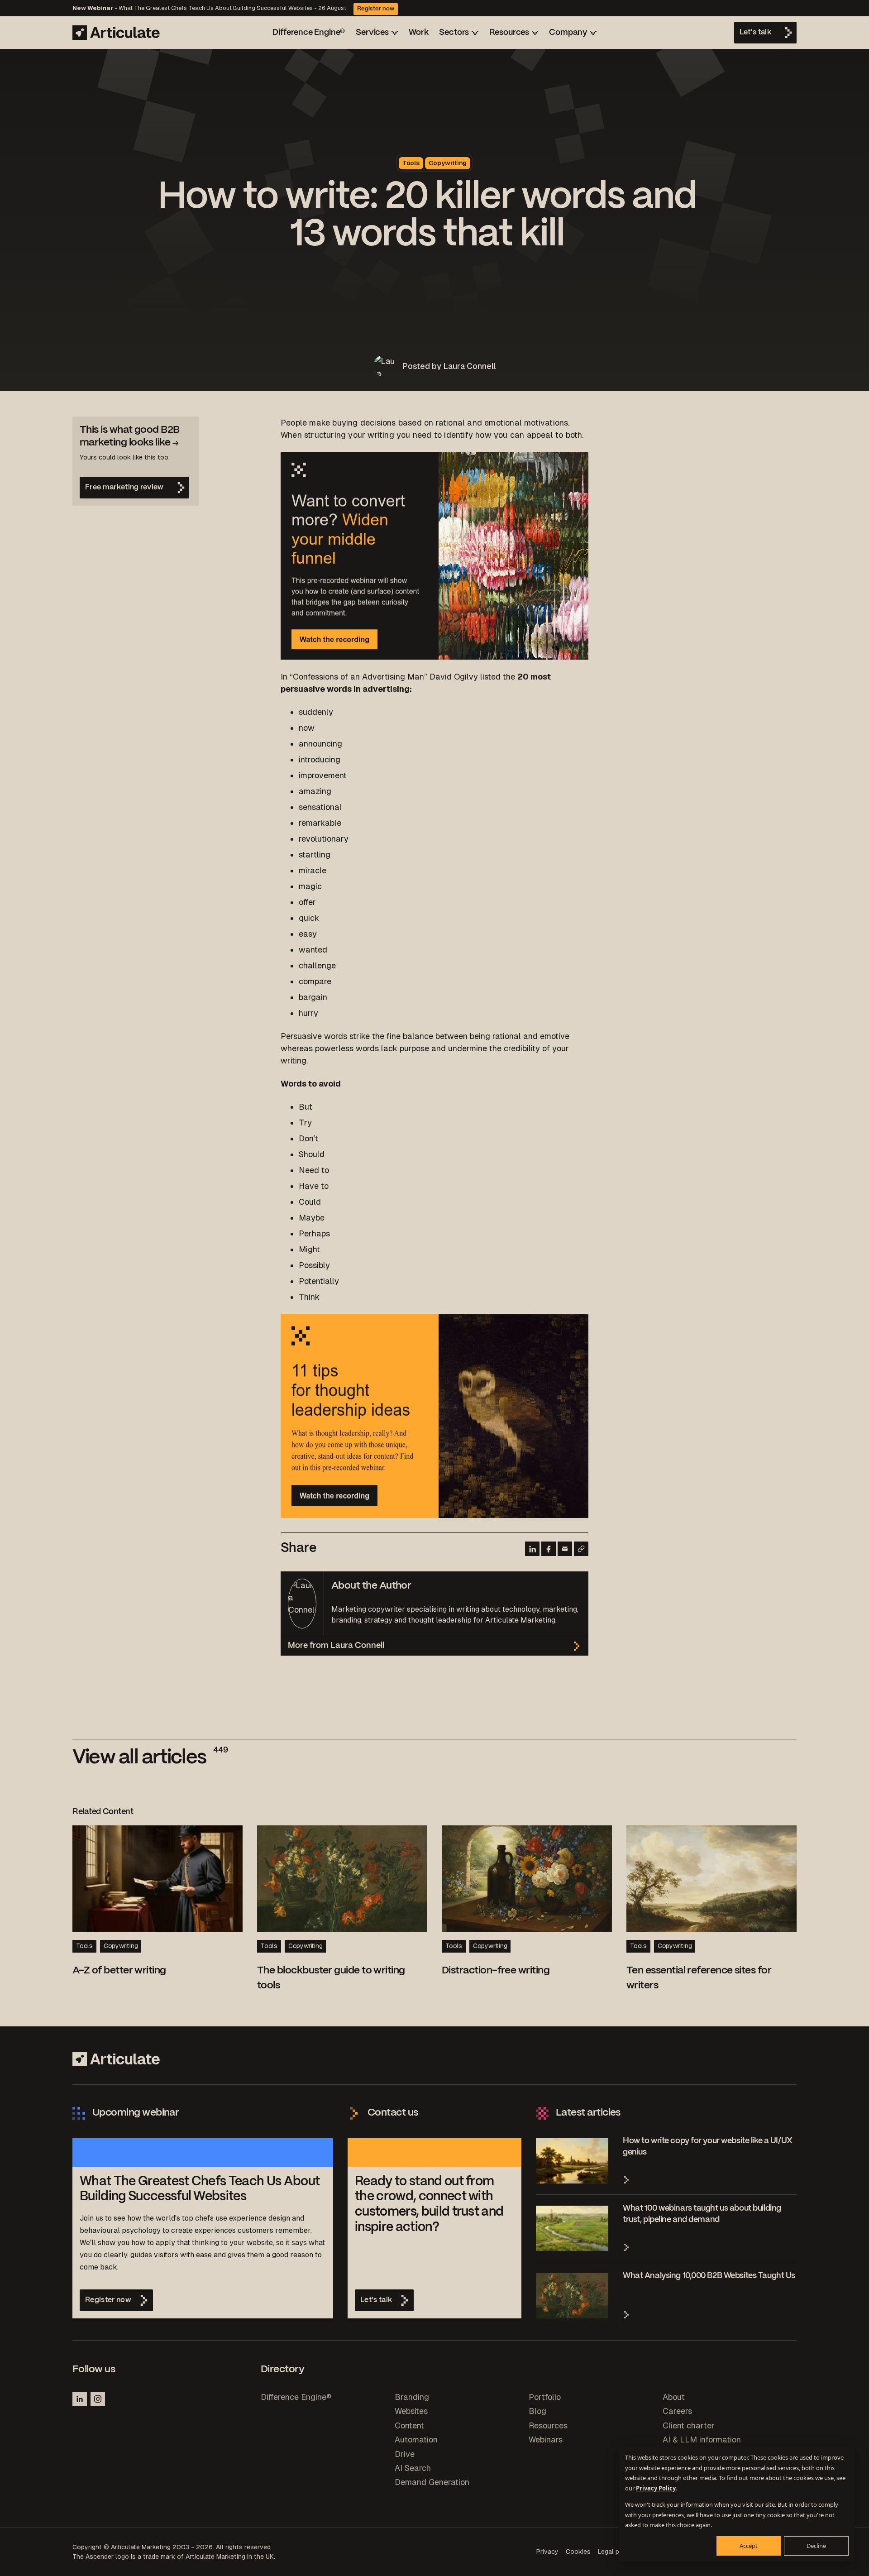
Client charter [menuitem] (689, 2425)
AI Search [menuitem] (413, 2468)
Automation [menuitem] (416, 2440)
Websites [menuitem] (411, 2411)
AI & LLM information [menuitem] (702, 2440)
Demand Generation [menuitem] (432, 2482)
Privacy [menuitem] (547, 2552)
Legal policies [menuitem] (618, 2552)
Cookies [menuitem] (578, 2552)
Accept (749, 2546)
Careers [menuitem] (677, 2411)
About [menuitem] (674, 2397)
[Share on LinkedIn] (532, 1549)
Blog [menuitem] (537, 2411)
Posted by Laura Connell (449, 366)
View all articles (150, 1758)
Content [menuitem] (409, 2425)
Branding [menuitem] (412, 2397)
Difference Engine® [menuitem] (296, 2397)
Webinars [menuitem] (546, 2440)
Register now (376, 9)
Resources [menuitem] (548, 2425)
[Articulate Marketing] (116, 33)
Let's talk (755, 32)
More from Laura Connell (336, 1646)
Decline (816, 2546)
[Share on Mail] (565, 1549)
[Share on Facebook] (549, 1549)
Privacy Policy (656, 2488)
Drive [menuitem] (405, 2454)
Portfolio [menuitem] (545, 2397)
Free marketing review (124, 487)
